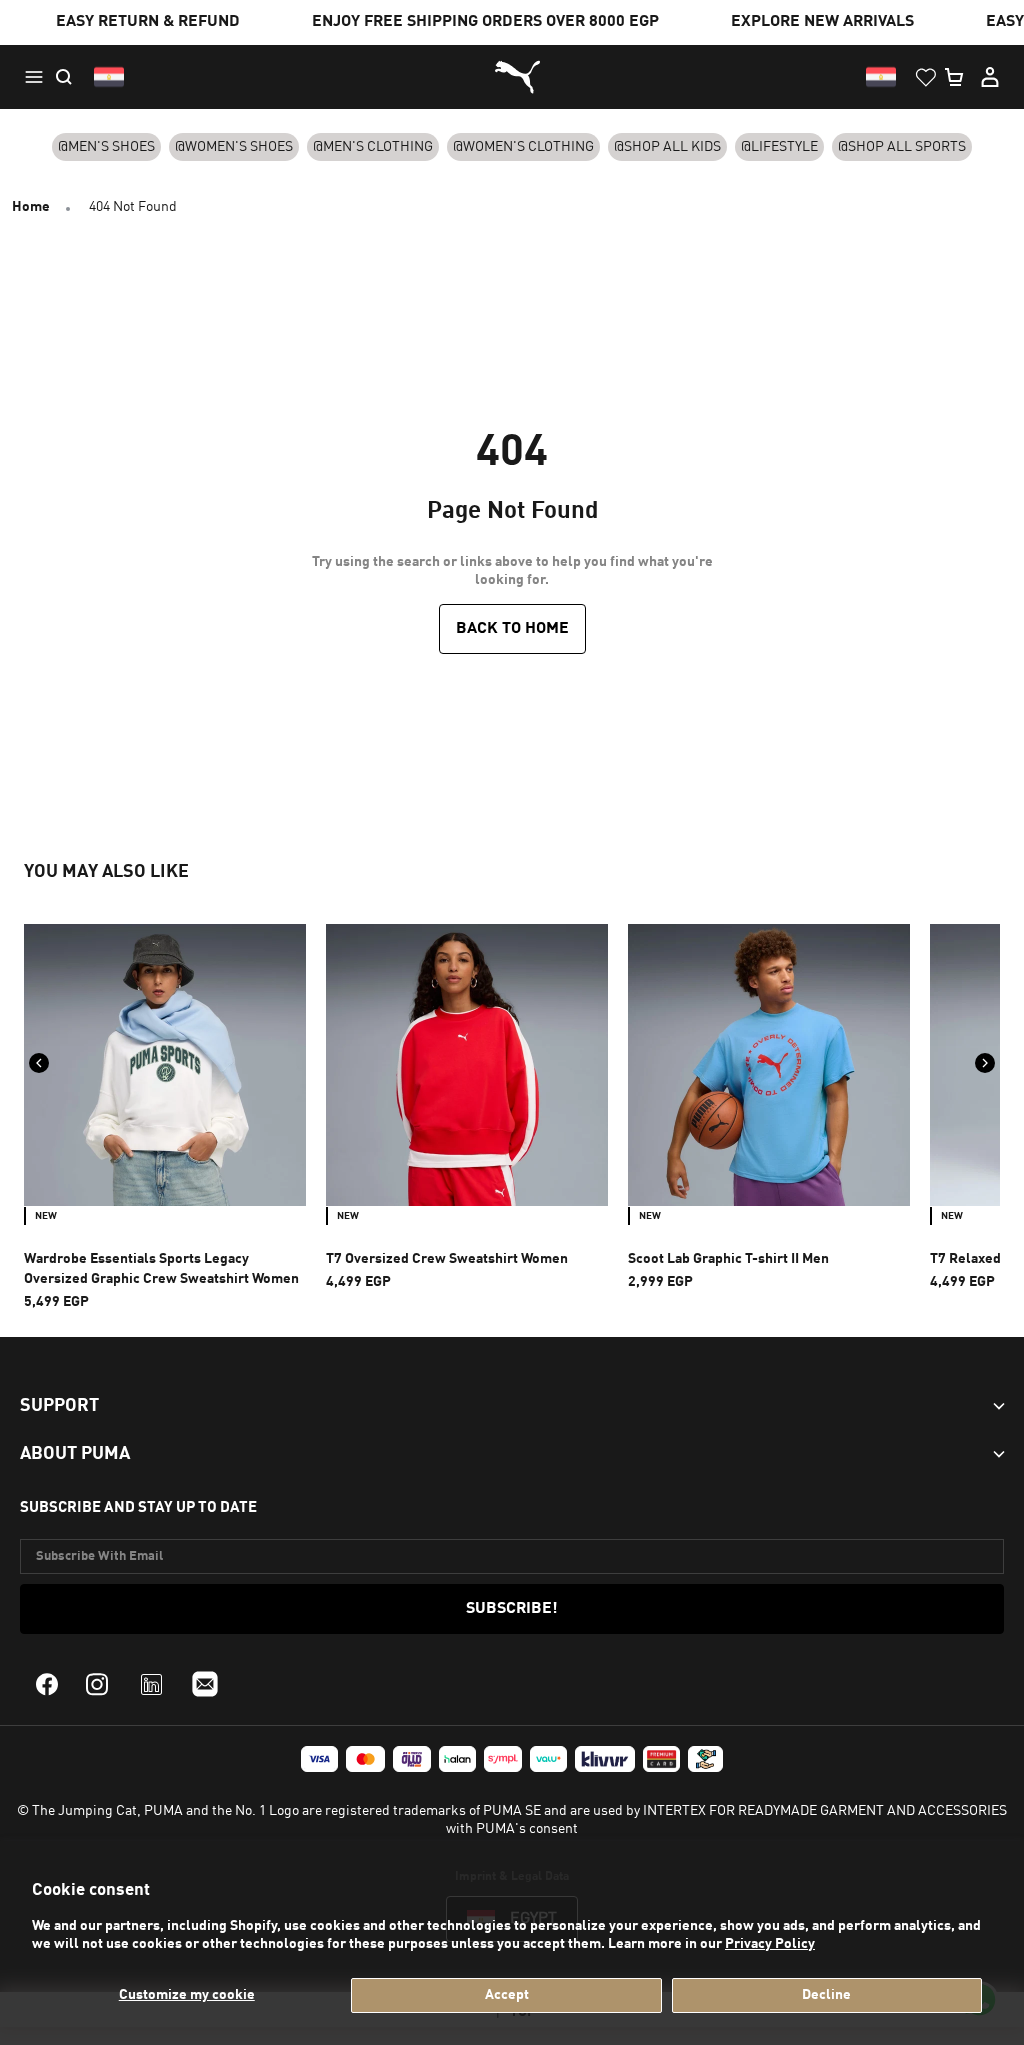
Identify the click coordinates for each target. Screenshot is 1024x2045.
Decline (826, 1995)
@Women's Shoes (234, 147)
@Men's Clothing (373, 147)
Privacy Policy (770, 1944)
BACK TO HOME (512, 629)
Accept (507, 1995)
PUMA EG (512, 77)
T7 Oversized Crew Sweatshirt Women (447, 1259)
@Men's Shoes (106, 147)
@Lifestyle (779, 147)
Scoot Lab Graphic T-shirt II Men (728, 1259)
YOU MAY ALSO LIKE (106, 872)
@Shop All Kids (667, 147)
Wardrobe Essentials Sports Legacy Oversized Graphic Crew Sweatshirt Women (161, 1269)
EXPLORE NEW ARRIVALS (822, 22)
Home (31, 207)
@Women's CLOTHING (523, 147)
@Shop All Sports (902, 147)
